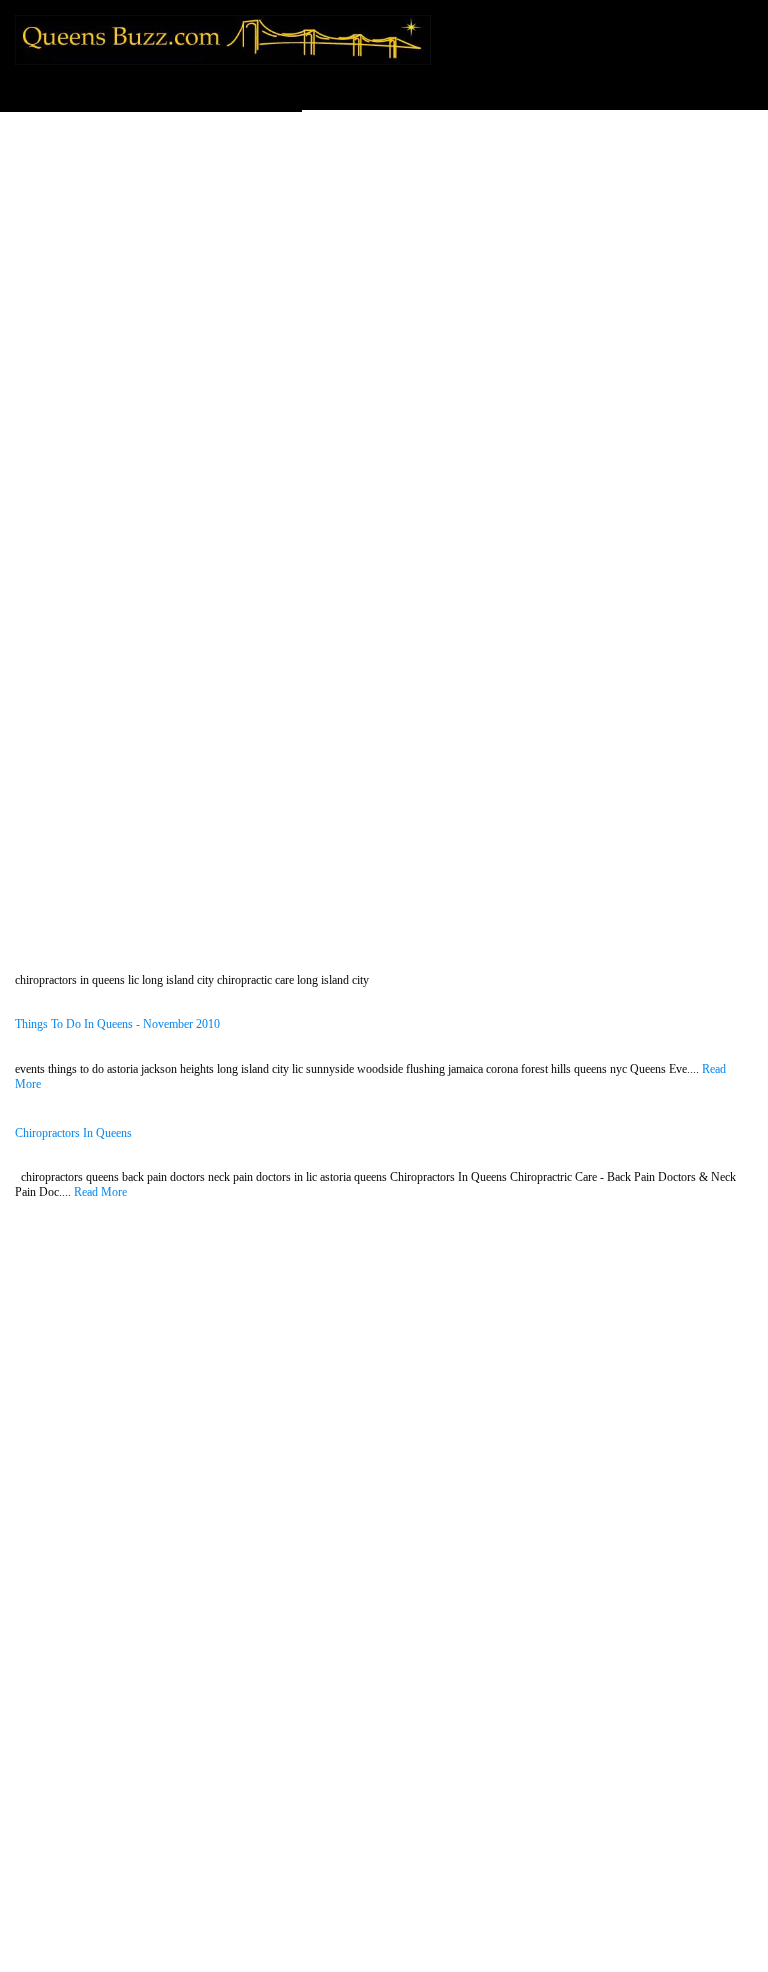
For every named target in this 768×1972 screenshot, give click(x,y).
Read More (100, 1192)
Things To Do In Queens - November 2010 (117, 1024)
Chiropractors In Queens (73, 1133)
